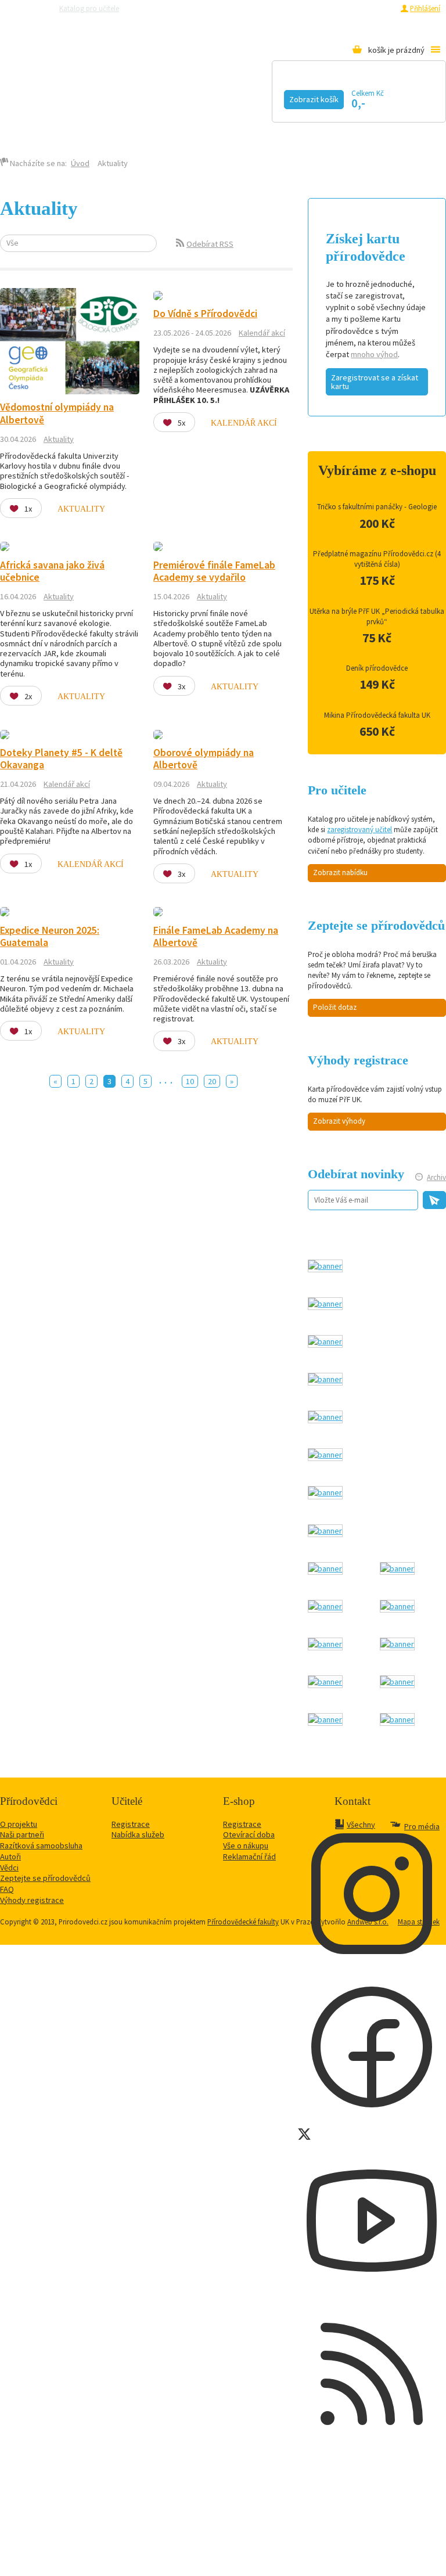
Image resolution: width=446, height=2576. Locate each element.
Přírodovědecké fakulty (243, 1922)
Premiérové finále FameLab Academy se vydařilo (214, 571)
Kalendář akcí (108, 97)
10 (190, 1081)
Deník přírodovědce (377, 668)
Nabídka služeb (138, 1834)
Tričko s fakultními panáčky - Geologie (377, 507)
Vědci (9, 1868)
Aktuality (59, 439)
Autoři (10, 1857)
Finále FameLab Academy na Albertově (216, 936)
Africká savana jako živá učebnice (52, 571)
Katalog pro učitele (89, 8)
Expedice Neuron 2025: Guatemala (50, 936)
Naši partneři (22, 1834)
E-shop (215, 114)
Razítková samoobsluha (260, 8)
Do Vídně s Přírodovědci (205, 314)
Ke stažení (150, 114)
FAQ (7, 1889)
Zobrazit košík (314, 99)
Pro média (322, 8)
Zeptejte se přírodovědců (175, 8)
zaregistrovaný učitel (359, 830)
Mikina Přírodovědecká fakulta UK (377, 715)
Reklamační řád (249, 1857)
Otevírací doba (249, 1834)
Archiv (436, 1177)
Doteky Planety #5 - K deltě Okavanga (61, 759)
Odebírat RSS (210, 244)
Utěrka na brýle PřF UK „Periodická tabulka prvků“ (377, 616)
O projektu (19, 1824)
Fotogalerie (52, 114)
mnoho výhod (374, 354)
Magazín (205, 97)
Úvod (80, 163)
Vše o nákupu (246, 1845)
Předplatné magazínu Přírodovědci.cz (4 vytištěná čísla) (377, 559)
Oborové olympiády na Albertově (204, 759)
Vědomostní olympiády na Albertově (57, 413)
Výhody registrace (32, 1900)
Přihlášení (425, 8)
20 (212, 1081)
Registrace (377, 8)
